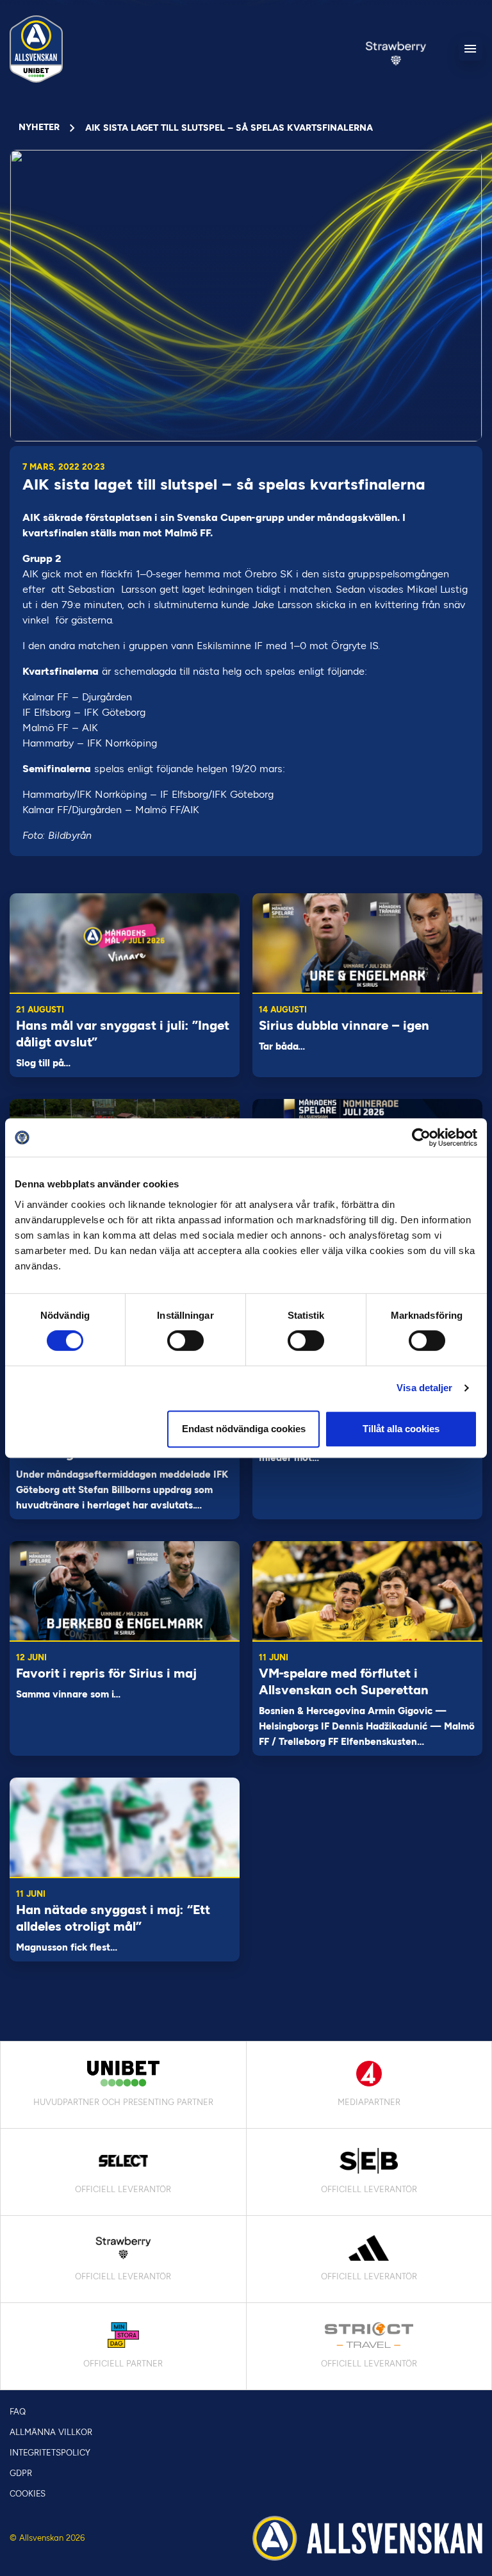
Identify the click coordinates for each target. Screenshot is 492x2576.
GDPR (21, 2473)
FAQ (18, 2412)
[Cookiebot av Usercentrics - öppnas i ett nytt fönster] (421, 1137)
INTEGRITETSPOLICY (50, 2453)
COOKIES (28, 2494)
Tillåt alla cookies (401, 1429)
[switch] (185, 1341)
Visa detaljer (424, 1388)
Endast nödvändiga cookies (244, 1429)
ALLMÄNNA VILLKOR (51, 2432)
